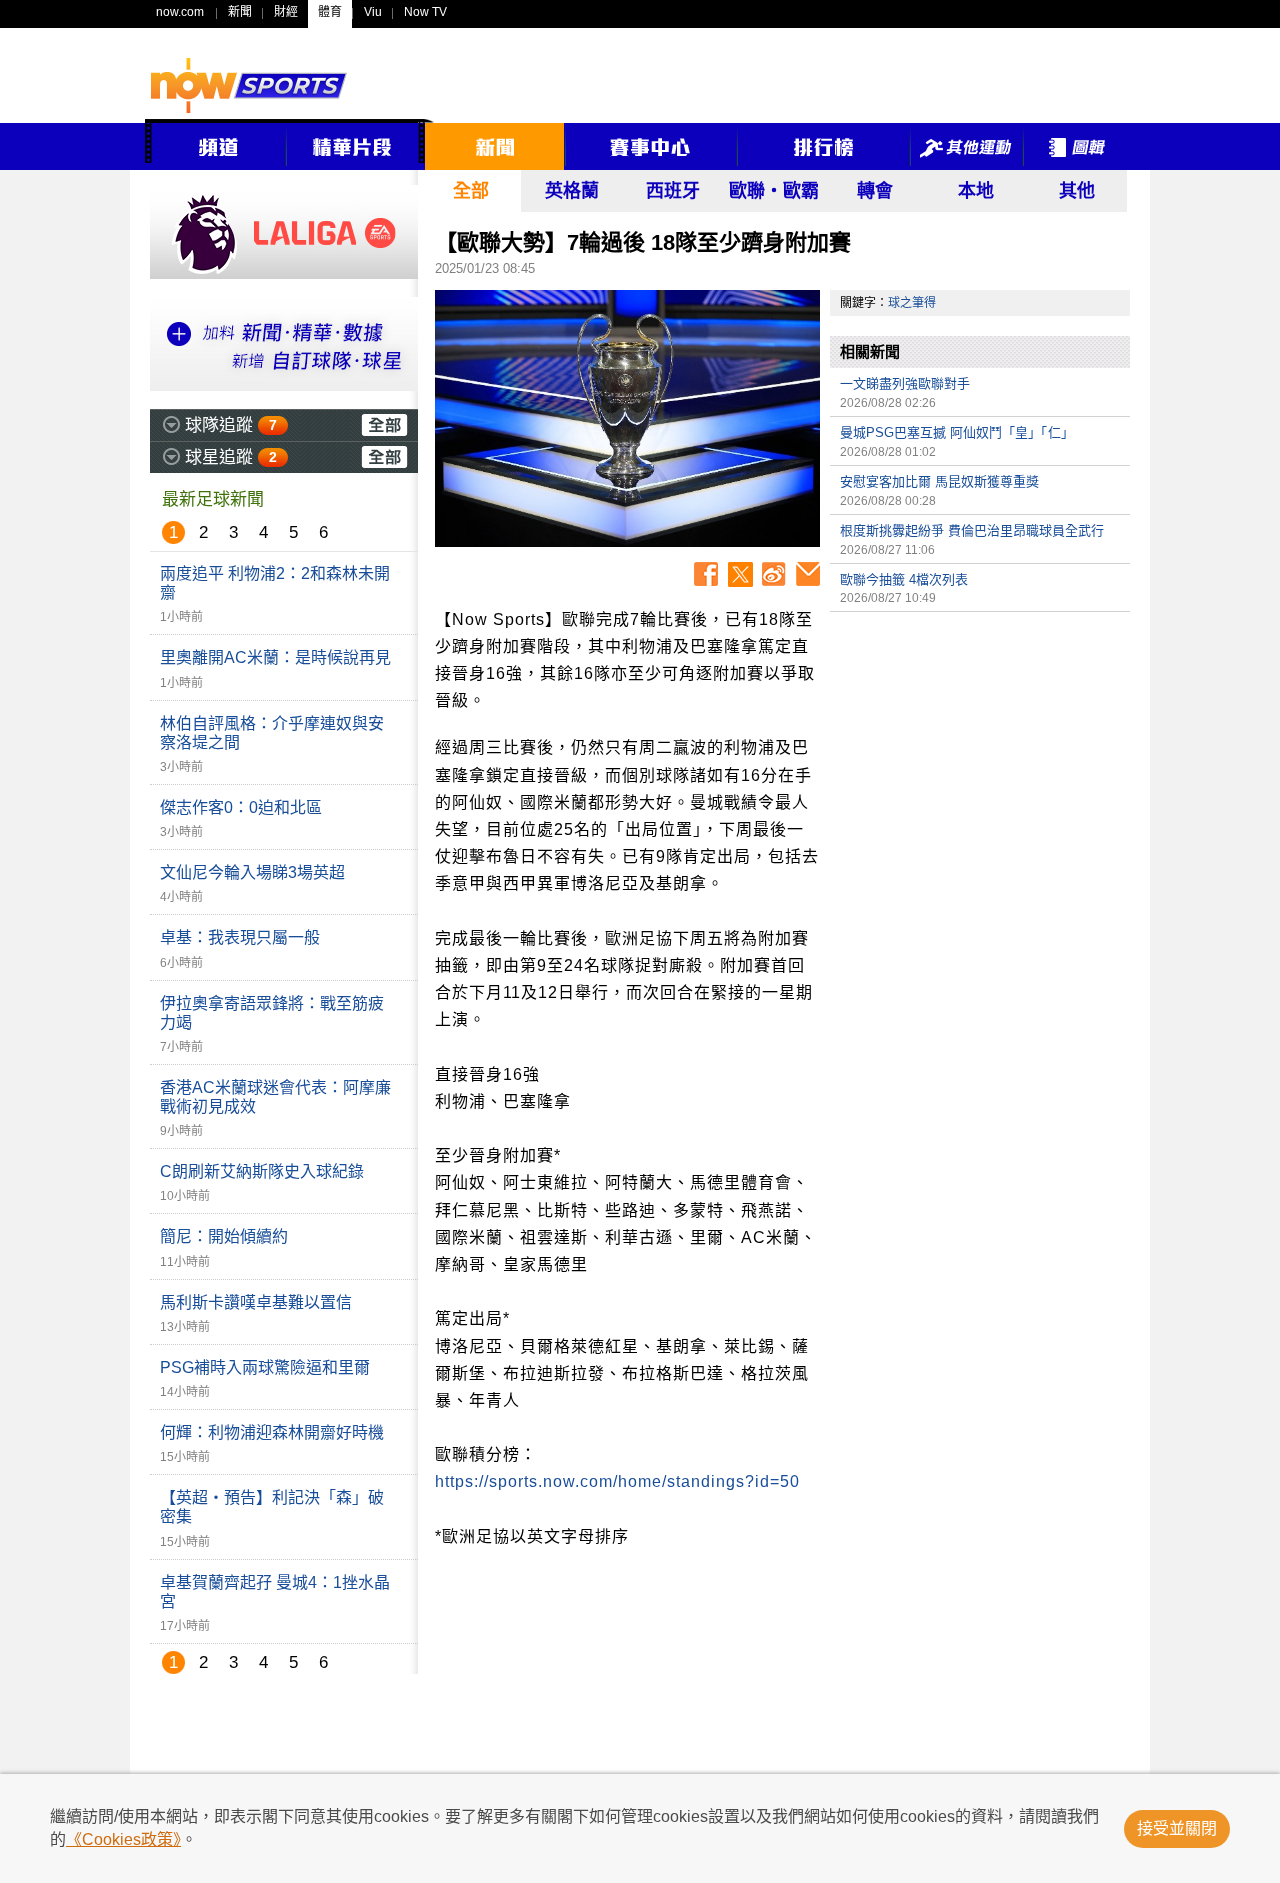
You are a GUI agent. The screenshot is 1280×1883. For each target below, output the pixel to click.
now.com (180, 12)
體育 (330, 12)
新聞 (240, 12)
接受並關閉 (1177, 1828)
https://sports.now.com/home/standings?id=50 (617, 1481)
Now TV (425, 12)
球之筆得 (912, 303)
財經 (286, 12)
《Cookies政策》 (123, 1839)
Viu (373, 12)
